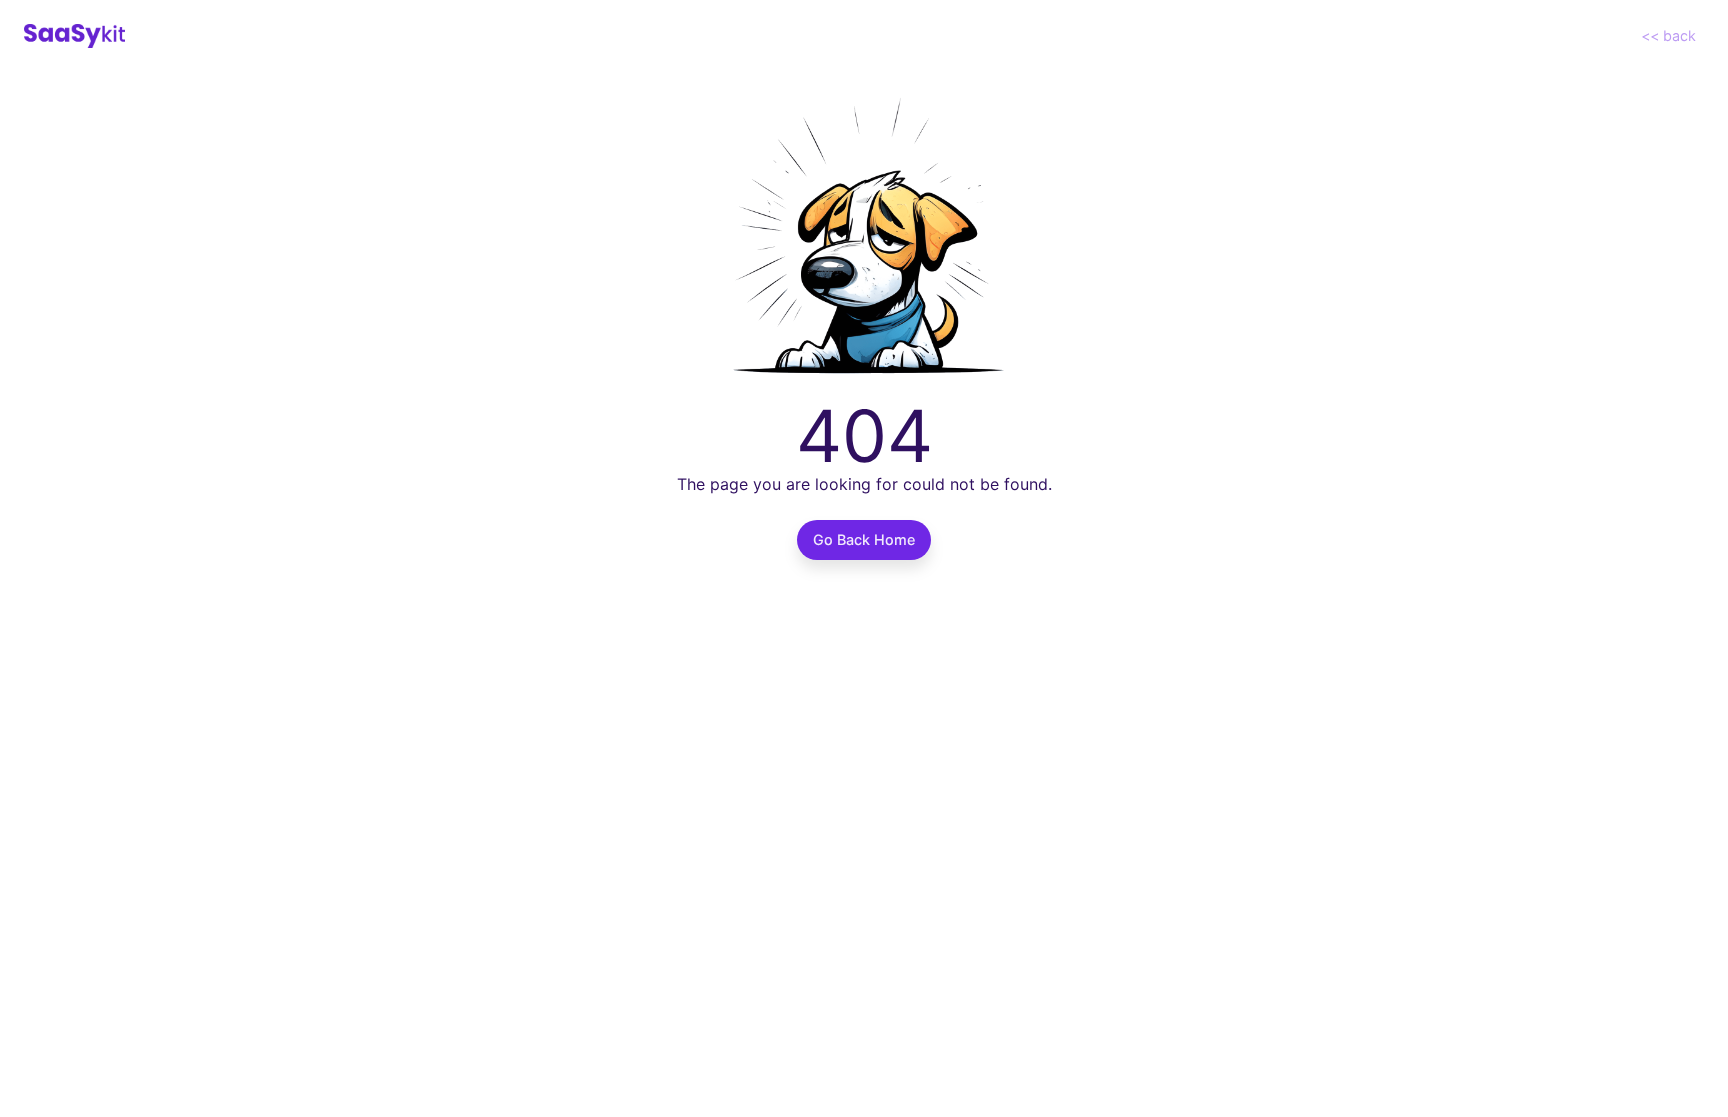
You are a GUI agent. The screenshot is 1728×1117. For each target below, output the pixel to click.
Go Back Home (864, 539)
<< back (1668, 35)
